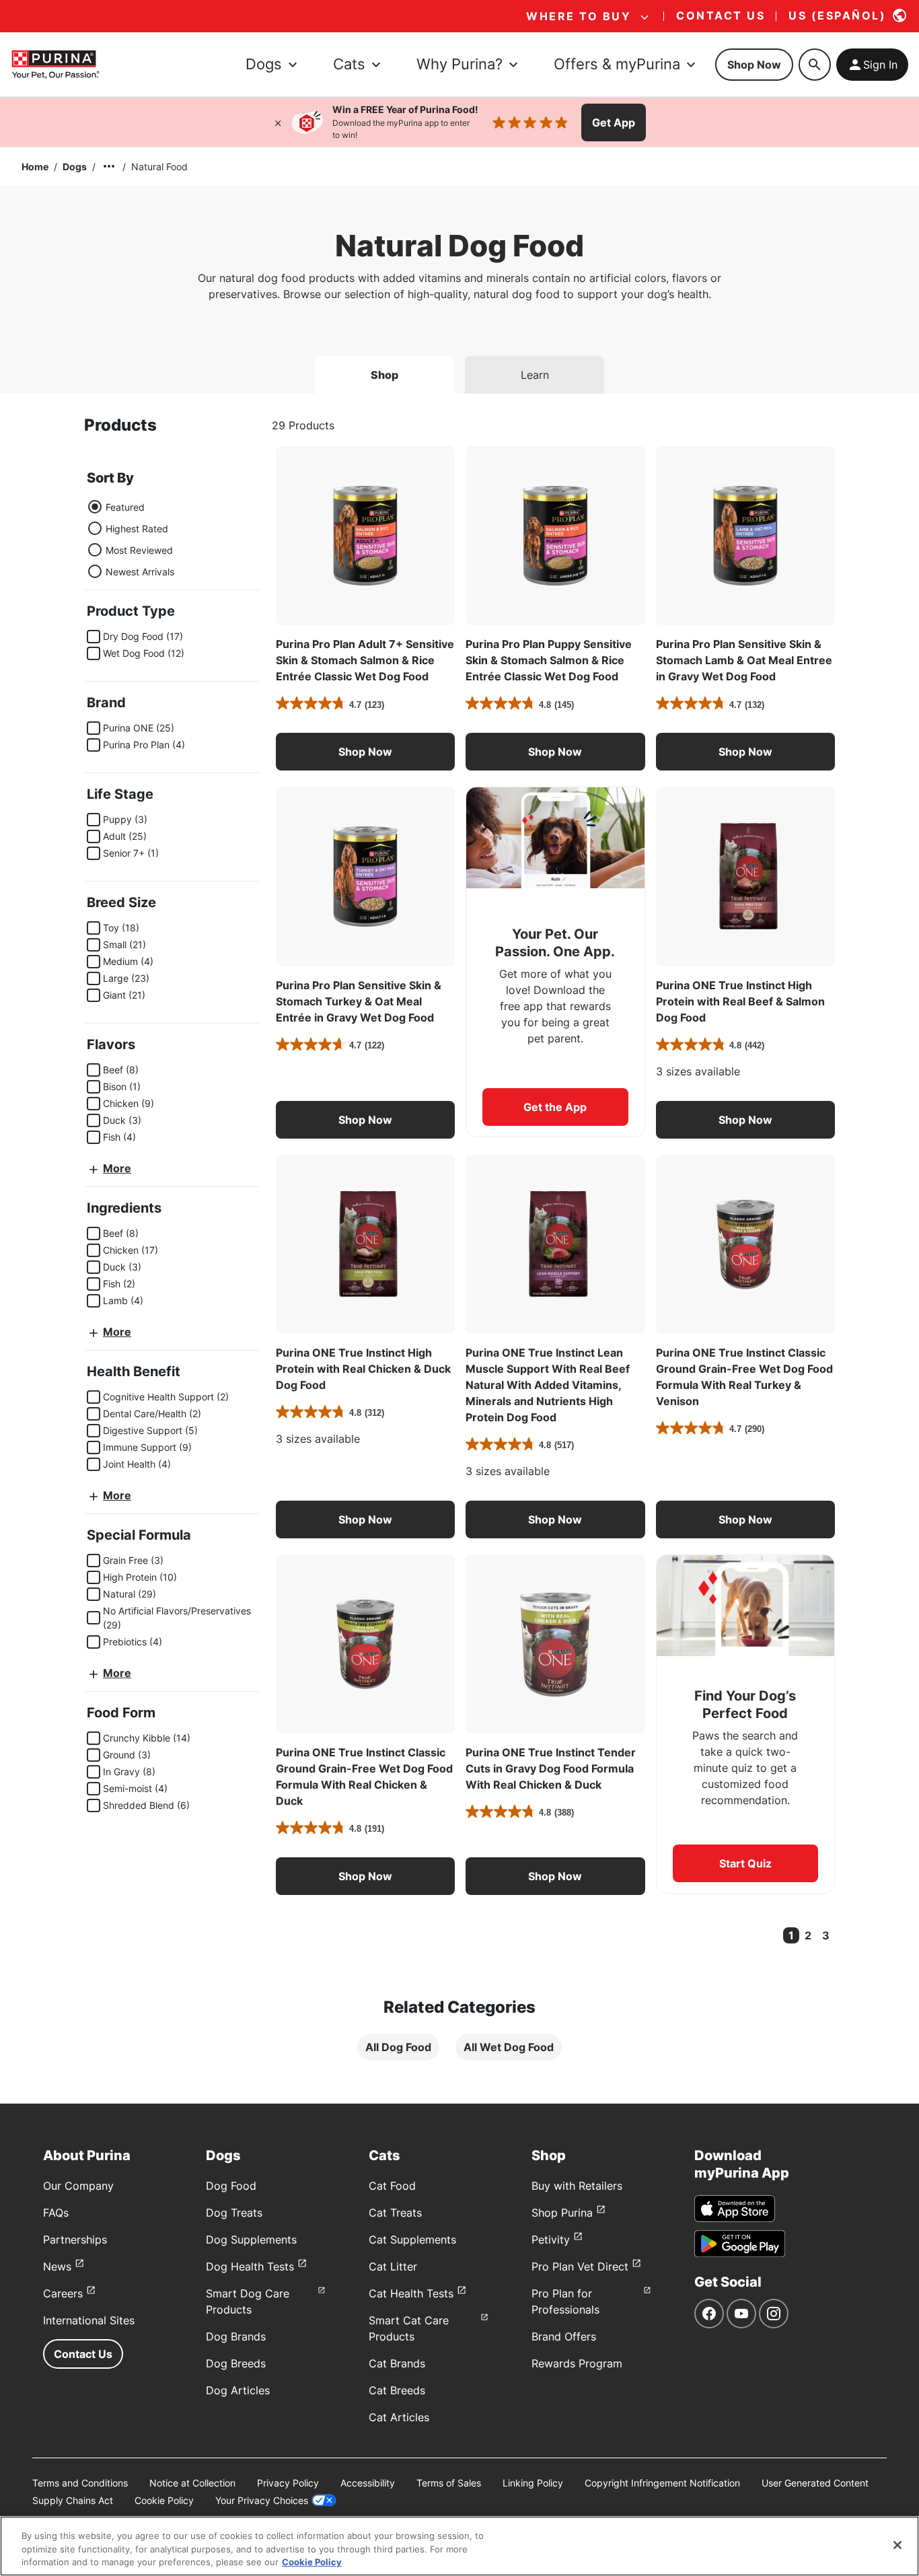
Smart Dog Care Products (248, 2301)
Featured (125, 507)
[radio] (95, 507)
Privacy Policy (288, 2483)
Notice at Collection (192, 2483)
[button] (365, 752)
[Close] (278, 122)
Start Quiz (745, 1863)
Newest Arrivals (140, 572)
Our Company (78, 2186)
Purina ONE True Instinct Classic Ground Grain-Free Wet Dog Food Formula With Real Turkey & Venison (744, 1377)
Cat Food (392, 2186)
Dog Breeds (236, 2363)
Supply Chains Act (73, 2500)
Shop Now (754, 65)
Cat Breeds (397, 2390)
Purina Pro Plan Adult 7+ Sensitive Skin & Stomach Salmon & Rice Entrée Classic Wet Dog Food (365, 660)
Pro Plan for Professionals (565, 2301)
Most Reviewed (139, 550)
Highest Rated (137, 529)
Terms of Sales (449, 2483)
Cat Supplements (412, 2240)
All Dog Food (398, 2047)
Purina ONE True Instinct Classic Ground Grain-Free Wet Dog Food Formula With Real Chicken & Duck (364, 1777)
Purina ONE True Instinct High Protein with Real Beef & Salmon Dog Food (740, 1001)
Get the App (555, 1107)
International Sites (89, 2320)
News (57, 2266)
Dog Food (231, 2186)
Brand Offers (564, 2336)
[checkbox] (94, 637)
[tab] (384, 375)
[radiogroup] (131, 539)
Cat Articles (399, 2417)
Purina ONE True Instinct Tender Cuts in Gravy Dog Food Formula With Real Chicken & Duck (551, 1768)
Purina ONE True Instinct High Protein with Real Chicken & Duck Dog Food (363, 1369)
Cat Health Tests (411, 2293)
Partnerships (75, 2240)
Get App (614, 122)
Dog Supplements (251, 2240)
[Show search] (815, 65)
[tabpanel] (459, 1249)
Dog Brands (236, 2336)
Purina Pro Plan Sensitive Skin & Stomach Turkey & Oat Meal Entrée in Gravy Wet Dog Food (359, 1001)
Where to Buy (579, 16)
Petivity (551, 2240)
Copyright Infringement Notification (662, 2483)
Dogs (75, 167)
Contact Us (83, 2354)
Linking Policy (533, 2483)
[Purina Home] (55, 64)
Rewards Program (577, 2363)
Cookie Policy (164, 2500)
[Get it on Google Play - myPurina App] (740, 2244)
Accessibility (368, 2483)
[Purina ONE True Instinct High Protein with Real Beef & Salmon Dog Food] (745, 876)
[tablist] (459, 369)
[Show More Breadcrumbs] (109, 166)
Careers (63, 2293)
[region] (459, 2546)
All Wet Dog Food (509, 2047)
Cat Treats (395, 2213)
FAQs (56, 2213)
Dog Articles (238, 2390)
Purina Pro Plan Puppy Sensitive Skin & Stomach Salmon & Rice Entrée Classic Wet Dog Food (549, 660)
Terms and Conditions (80, 2483)
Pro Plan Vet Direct (580, 2266)
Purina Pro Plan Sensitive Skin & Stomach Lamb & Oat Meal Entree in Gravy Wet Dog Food (744, 660)
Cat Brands (397, 2363)
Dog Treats (234, 2213)
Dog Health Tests (250, 2266)
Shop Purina (562, 2213)
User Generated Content (815, 2483)
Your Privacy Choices (262, 2500)
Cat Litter (393, 2266)
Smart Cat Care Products (409, 2328)
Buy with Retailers (577, 2186)
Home (35, 167)
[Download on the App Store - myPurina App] (735, 2209)
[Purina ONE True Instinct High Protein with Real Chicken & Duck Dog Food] (365, 1244)
